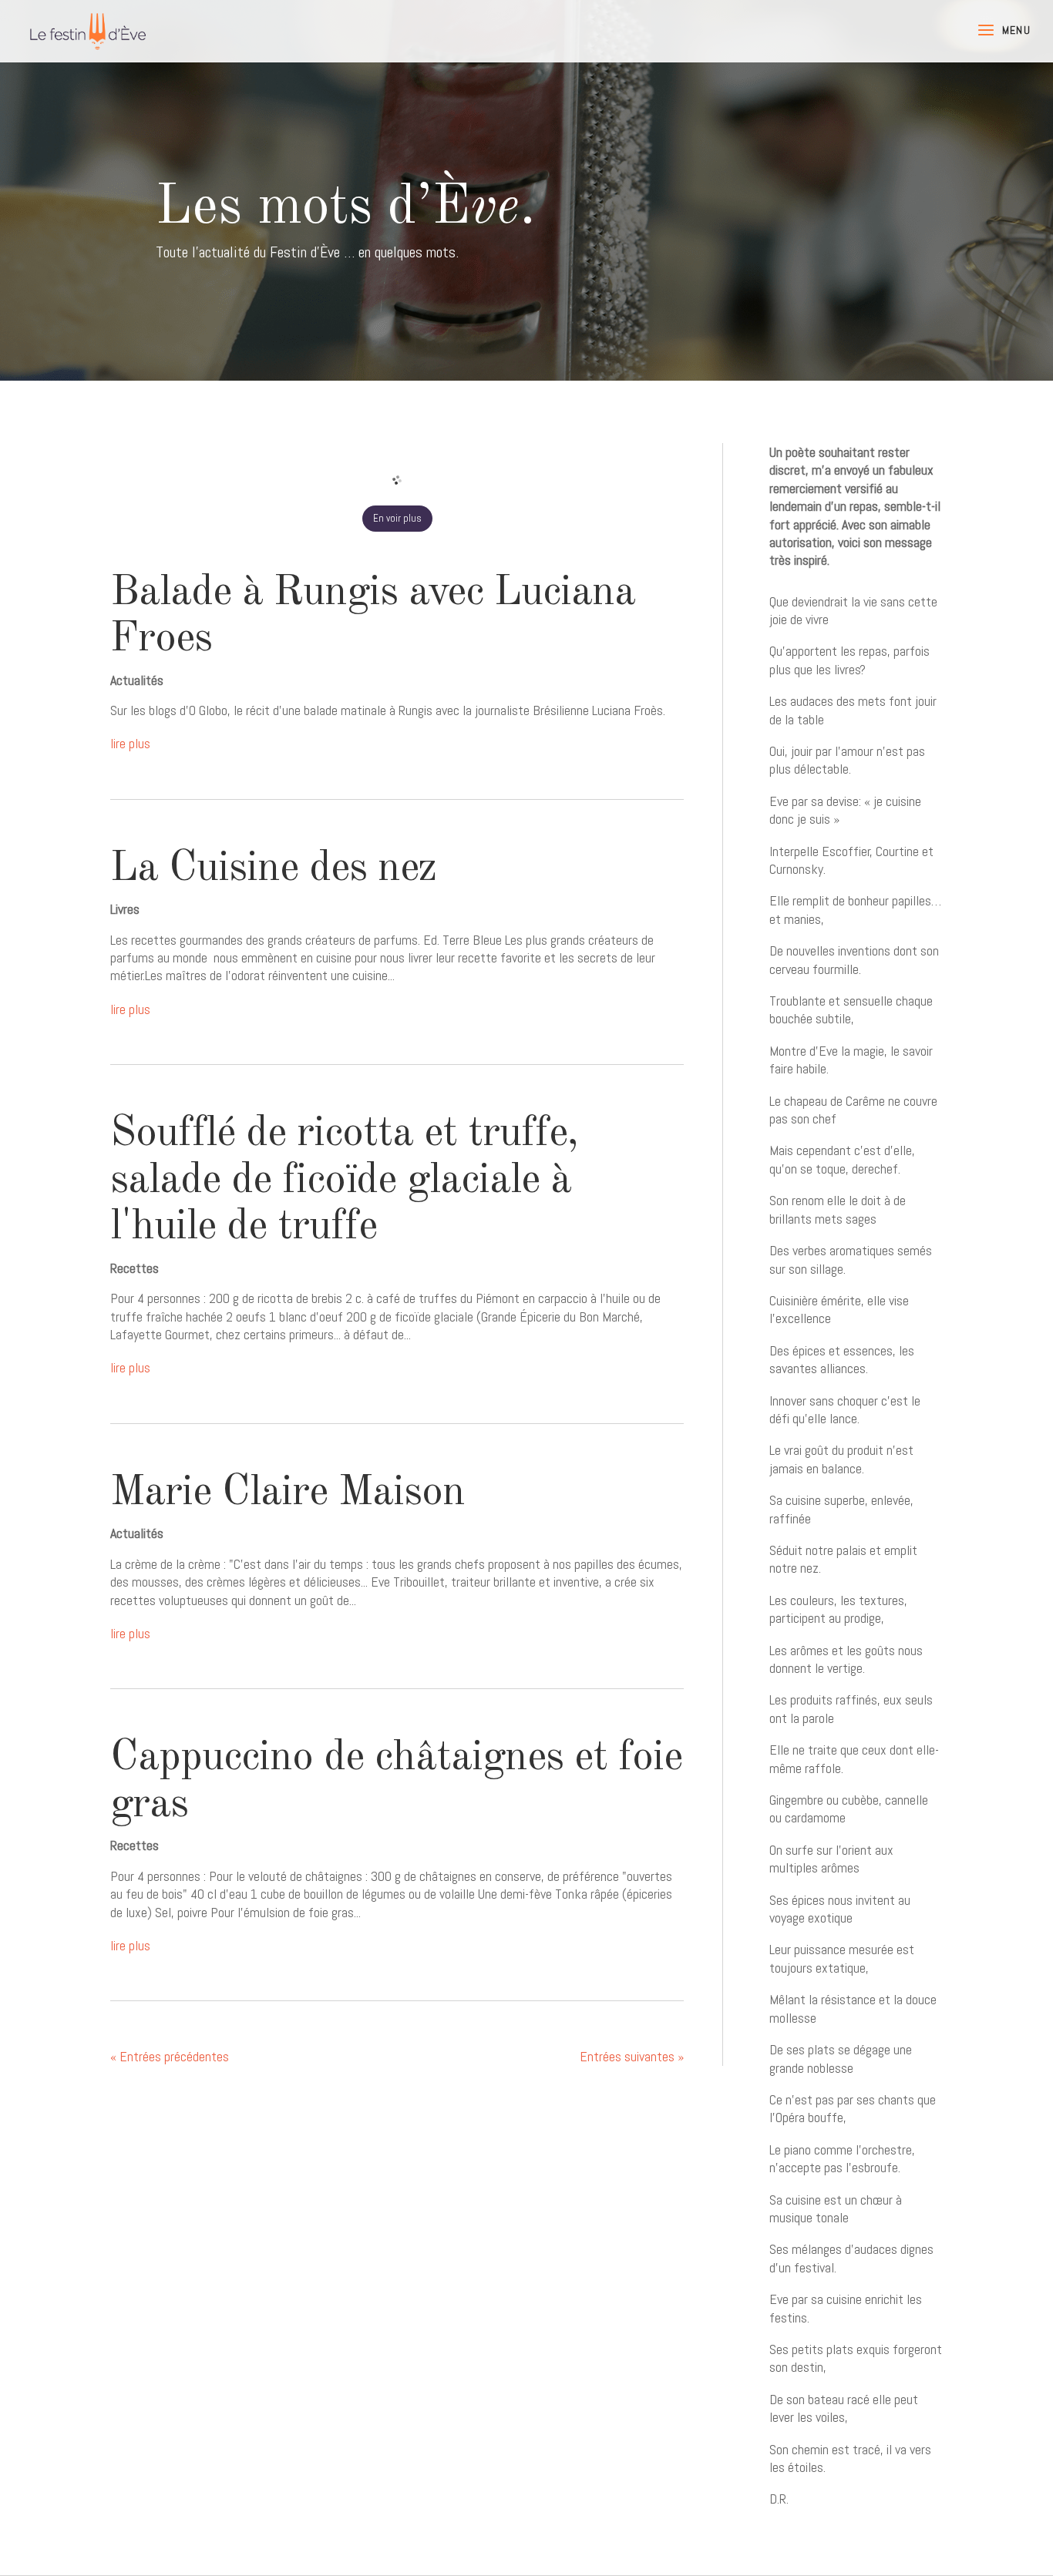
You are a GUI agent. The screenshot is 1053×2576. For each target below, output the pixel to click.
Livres (125, 909)
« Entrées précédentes (170, 2056)
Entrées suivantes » (632, 2056)
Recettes (135, 1268)
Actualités (137, 680)
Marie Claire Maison (288, 1493)
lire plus (130, 743)
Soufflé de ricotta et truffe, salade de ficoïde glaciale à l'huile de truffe (344, 1181)
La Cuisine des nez (273, 869)
